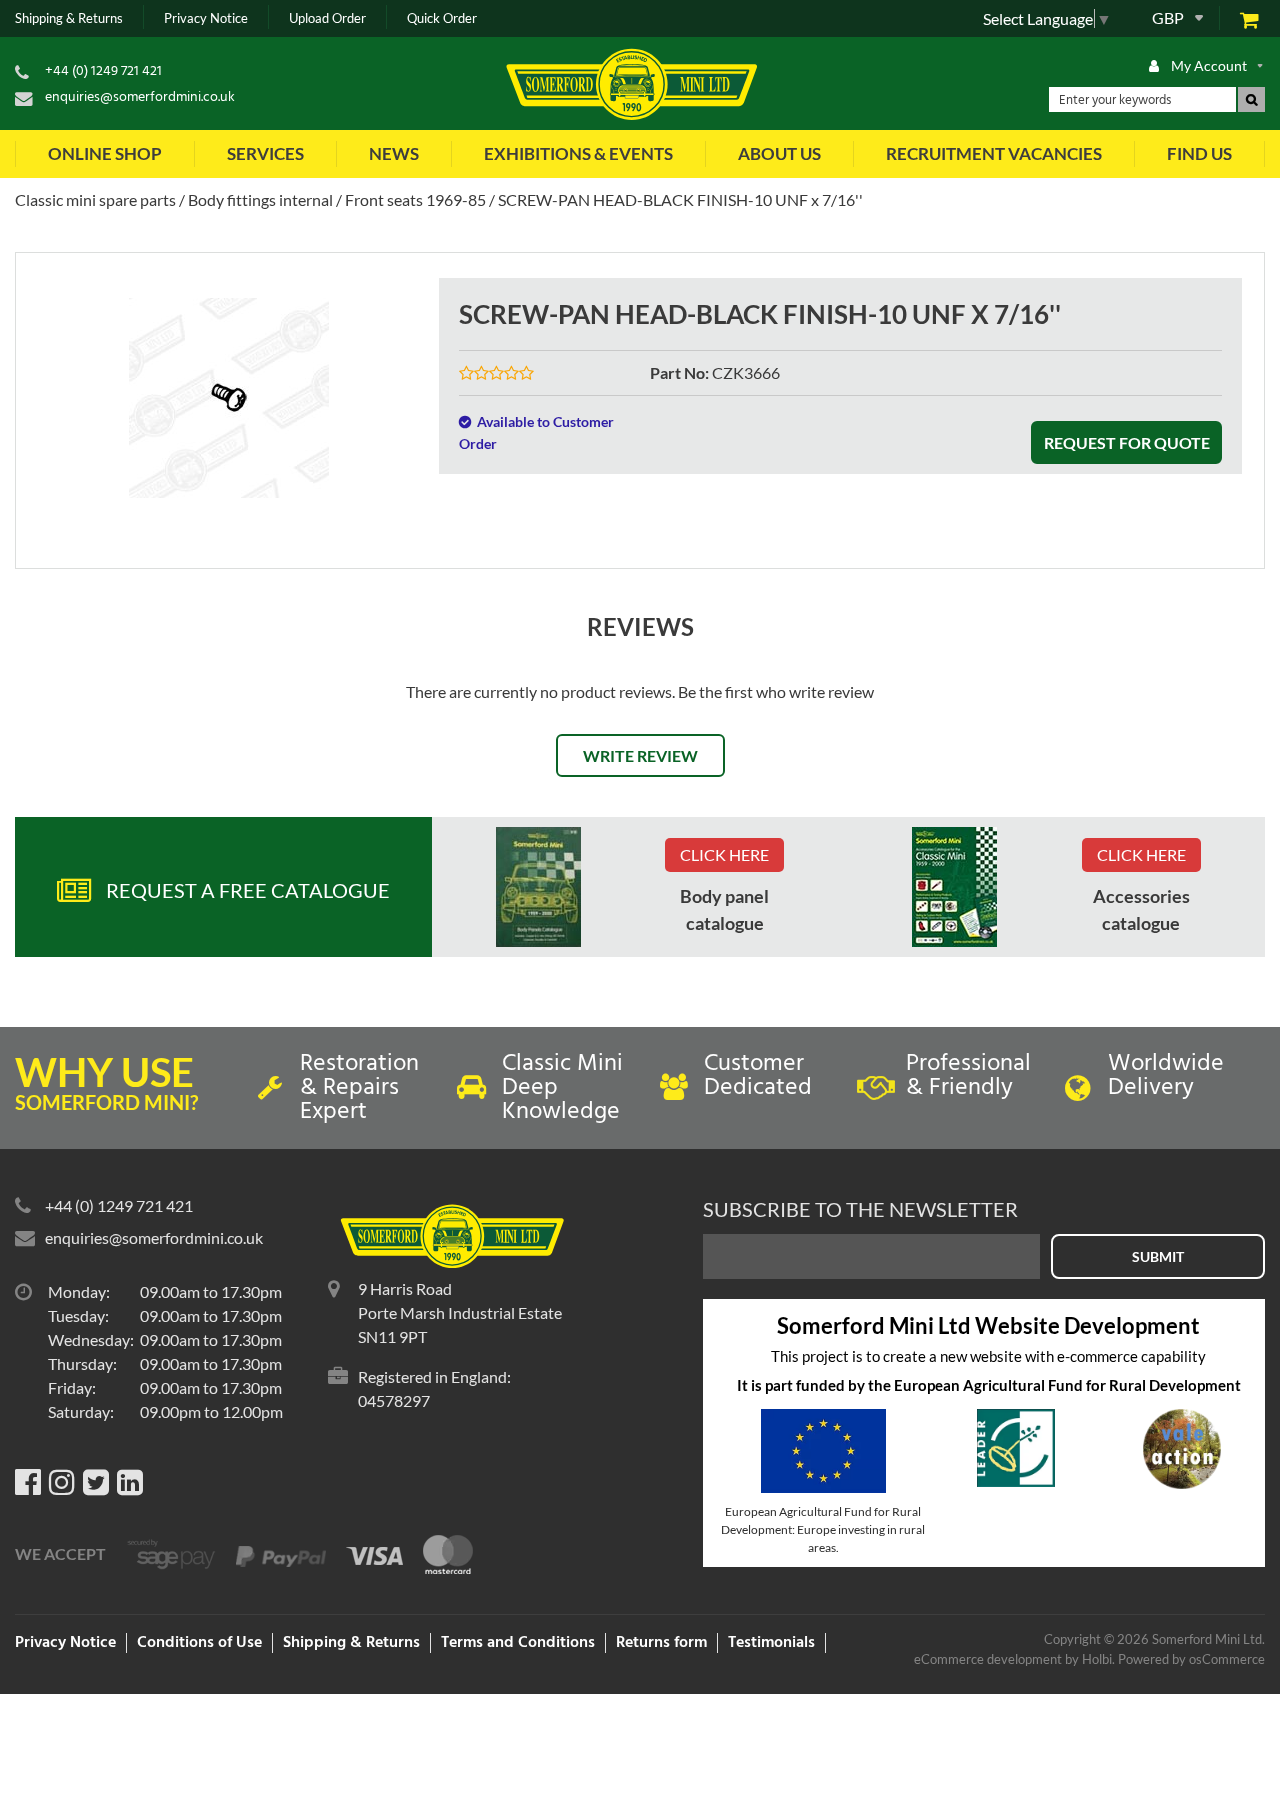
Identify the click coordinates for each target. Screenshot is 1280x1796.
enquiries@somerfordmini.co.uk (140, 97)
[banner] (538, 887)
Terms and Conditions (518, 1643)
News (394, 153)
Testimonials (771, 1643)
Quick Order (442, 18)
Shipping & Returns (69, 18)
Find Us (1199, 153)
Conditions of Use (199, 1643)
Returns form (661, 1643)
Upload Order (327, 18)
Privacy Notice (206, 18)
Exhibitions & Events (578, 153)
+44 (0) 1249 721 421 (103, 71)
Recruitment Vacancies (994, 153)
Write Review (640, 755)
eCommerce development (988, 1659)
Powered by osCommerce (1191, 1659)
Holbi (1097, 1659)
